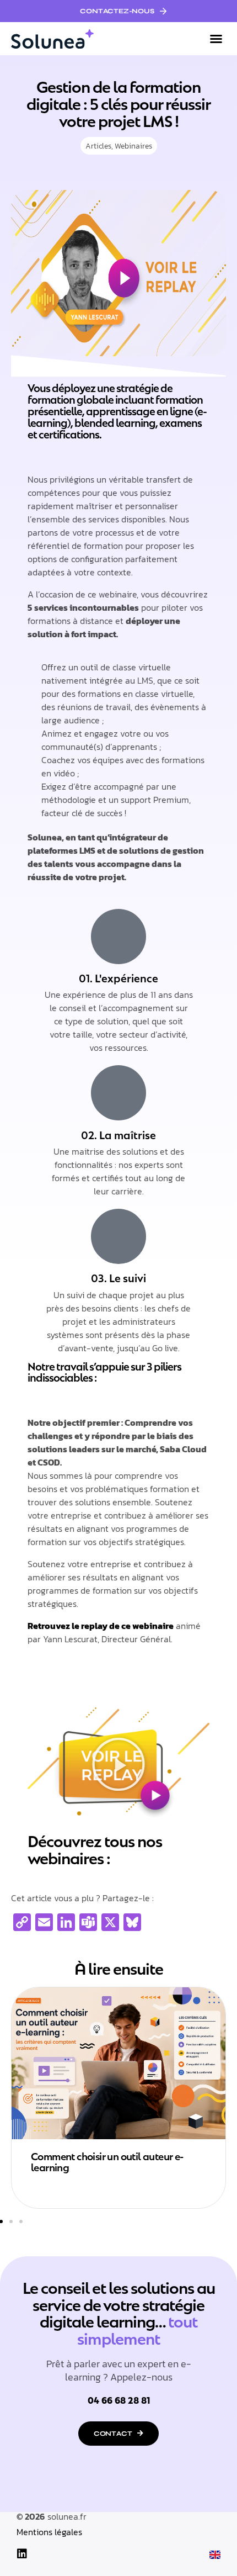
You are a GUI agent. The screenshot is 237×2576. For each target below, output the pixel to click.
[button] (216, 39)
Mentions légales (49, 2532)
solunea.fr (67, 2516)
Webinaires (133, 146)
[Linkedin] (22, 2554)
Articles (98, 146)
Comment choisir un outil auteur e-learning (107, 2161)
